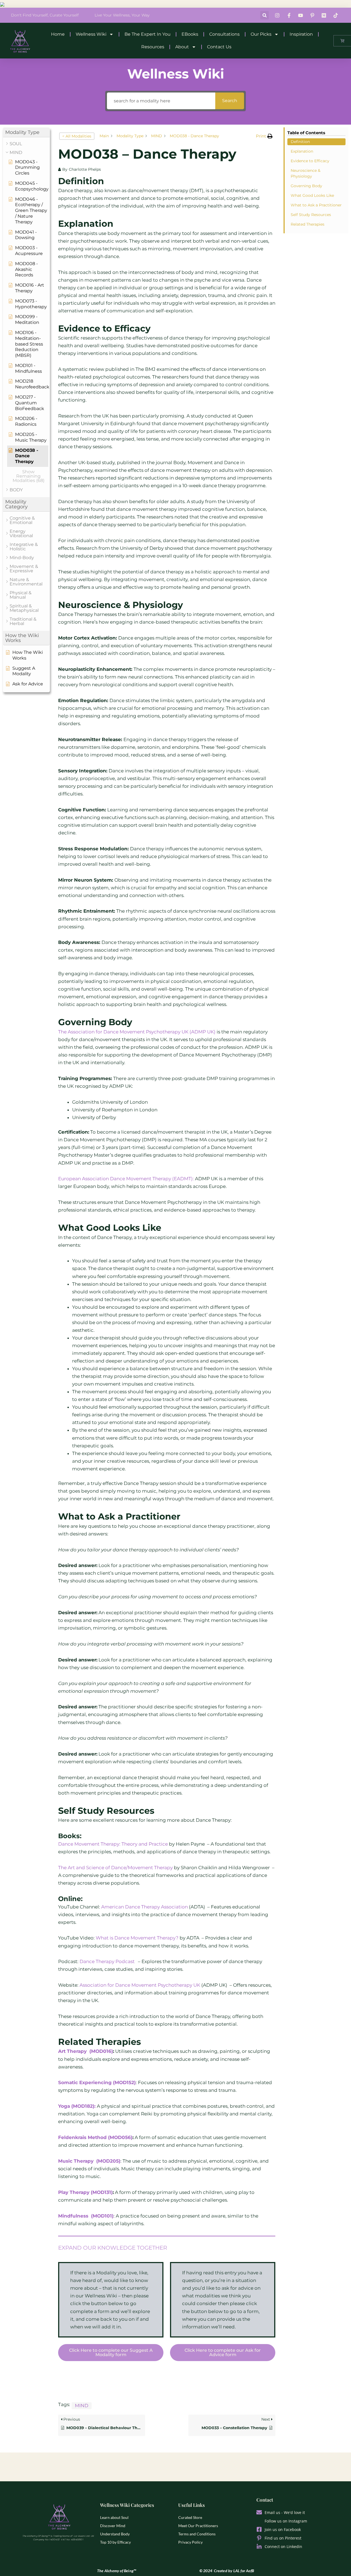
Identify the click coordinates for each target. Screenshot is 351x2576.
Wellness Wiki (91, 34)
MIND (82, 2406)
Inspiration (301, 34)
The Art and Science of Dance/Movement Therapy (115, 1868)
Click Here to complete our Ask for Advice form (223, 2352)
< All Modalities (77, 136)
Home (58, 34)
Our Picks (261, 34)
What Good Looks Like (312, 195)
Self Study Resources (311, 215)
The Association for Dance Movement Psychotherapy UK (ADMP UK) (137, 1032)
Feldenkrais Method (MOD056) (95, 2137)
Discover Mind (113, 2526)
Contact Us (219, 47)
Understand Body (115, 2534)
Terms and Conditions (197, 2534)
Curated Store (190, 2517)
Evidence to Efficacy (310, 161)
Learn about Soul (114, 2517)
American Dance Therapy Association (145, 1907)
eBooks (190, 34)
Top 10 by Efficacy (115, 2542)
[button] (264, 15)
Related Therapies (308, 224)
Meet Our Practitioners (198, 2526)
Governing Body (306, 186)
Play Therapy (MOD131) (85, 2192)
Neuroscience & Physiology (305, 173)
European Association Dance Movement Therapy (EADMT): (127, 1179)
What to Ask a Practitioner (316, 205)
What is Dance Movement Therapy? (137, 1938)
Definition (300, 142)
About (182, 47)
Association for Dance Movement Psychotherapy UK (140, 1985)
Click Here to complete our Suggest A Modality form (111, 2352)
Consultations (224, 34)
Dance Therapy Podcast (108, 1961)
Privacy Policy (190, 2542)
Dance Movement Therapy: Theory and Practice (113, 1844)
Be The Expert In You (148, 34)
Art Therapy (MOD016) (86, 2051)
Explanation (302, 151)
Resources (153, 47)
